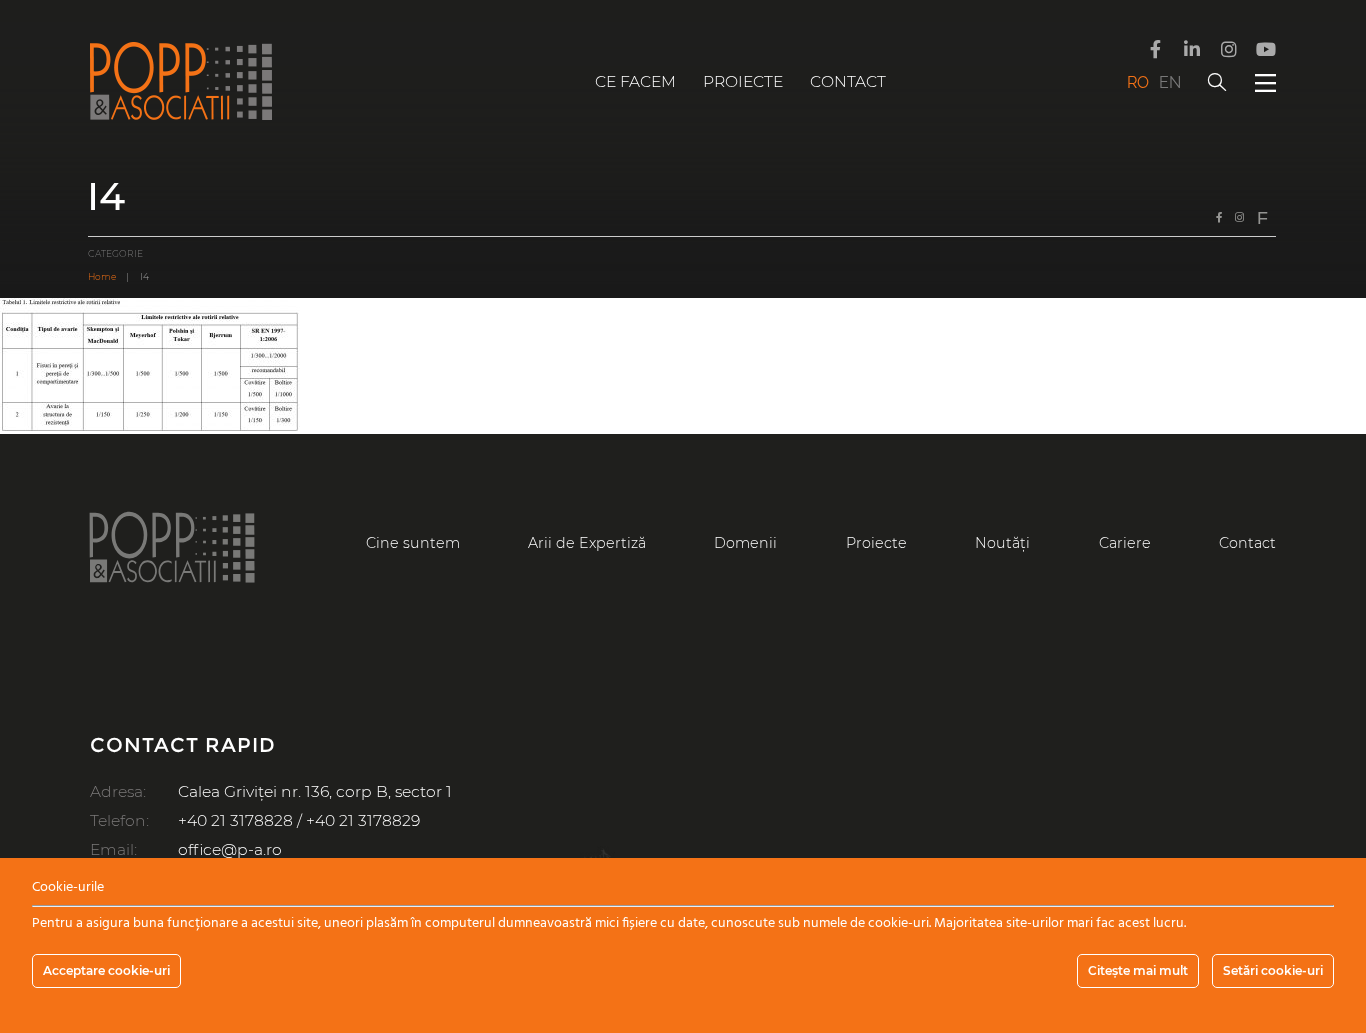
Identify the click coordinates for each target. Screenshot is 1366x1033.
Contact (848, 81)
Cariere (1125, 543)
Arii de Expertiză (587, 543)
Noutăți (1002, 543)
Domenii (745, 543)
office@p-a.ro (230, 849)
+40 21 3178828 (235, 820)
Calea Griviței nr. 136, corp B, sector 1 (315, 791)
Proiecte (743, 81)
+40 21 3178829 (363, 820)
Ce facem (635, 81)
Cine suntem (413, 543)
